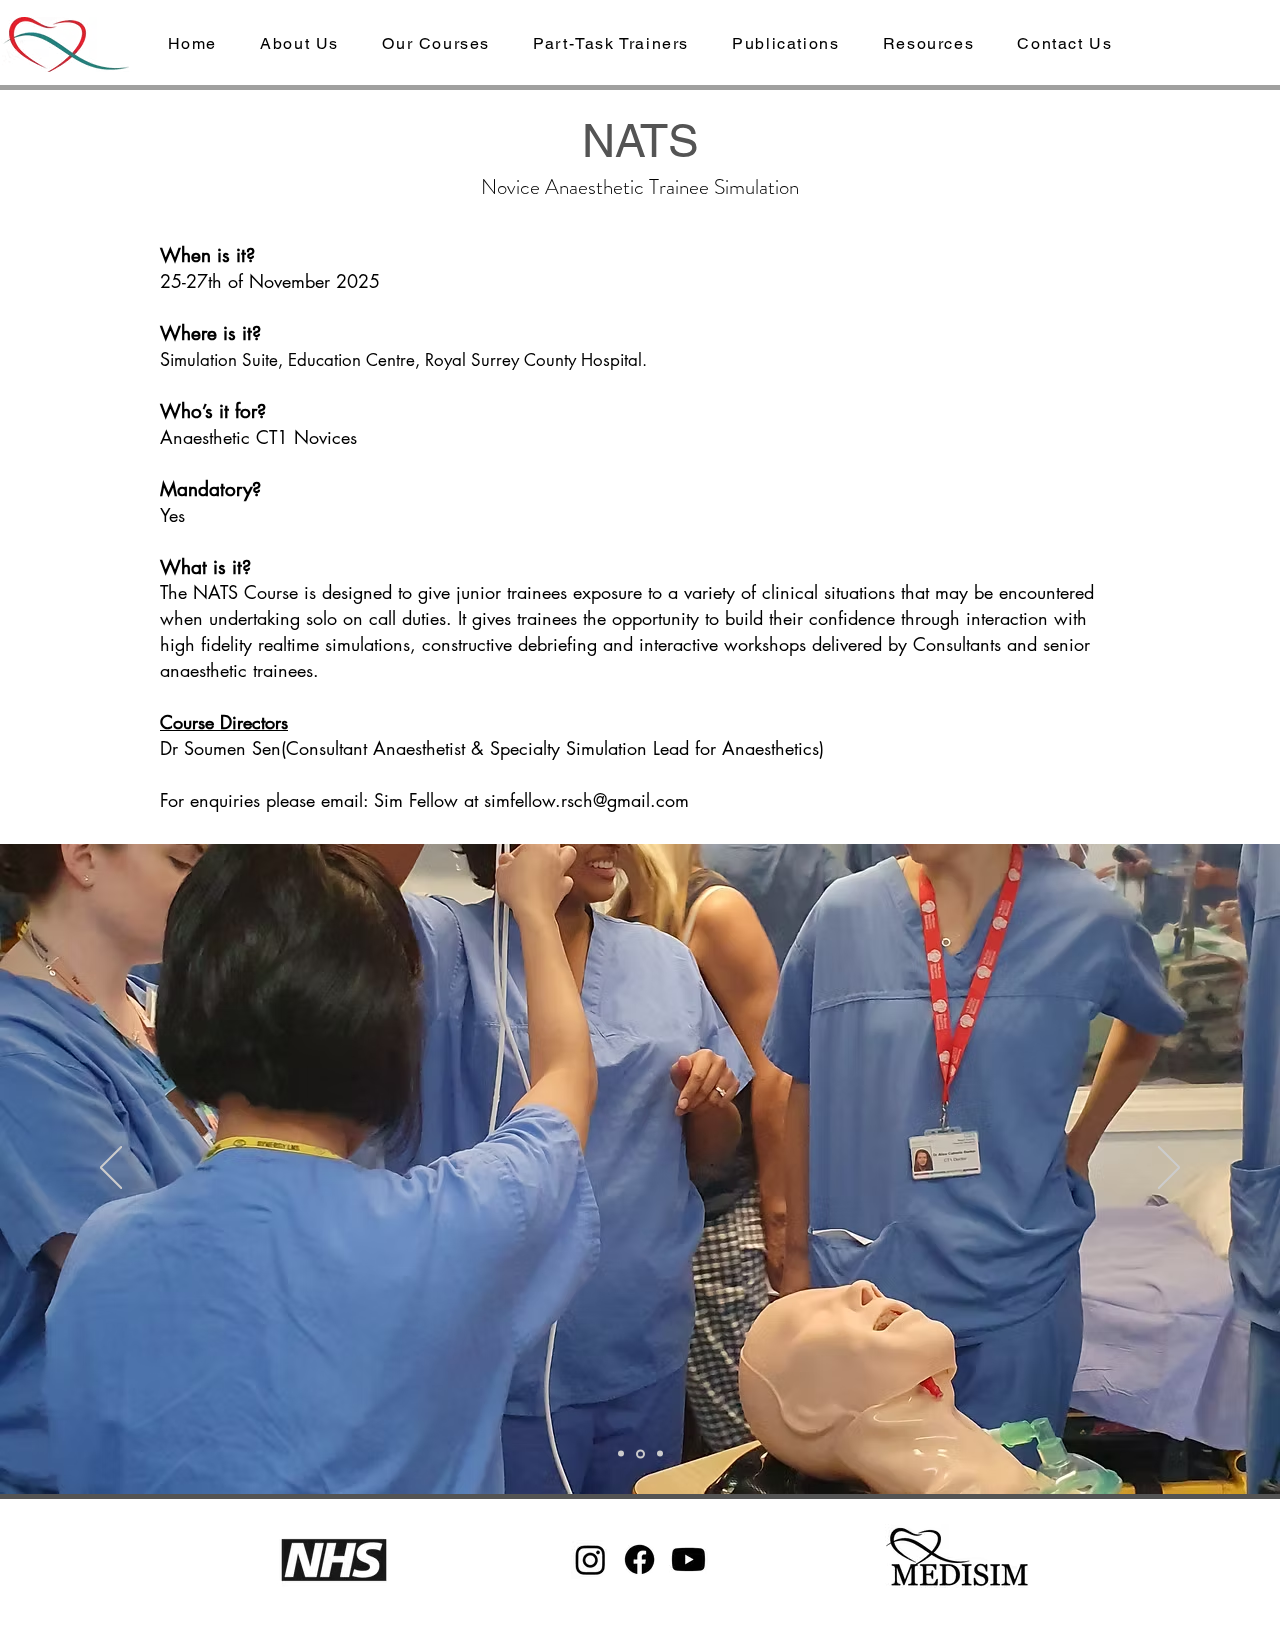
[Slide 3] (660, 1454)
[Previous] (111, 1169)
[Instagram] (590, 1559)
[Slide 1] (621, 1454)
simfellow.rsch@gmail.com (586, 800)
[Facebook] (639, 1559)
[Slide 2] (640, 1453)
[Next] (1169, 1169)
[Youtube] (688, 1559)
